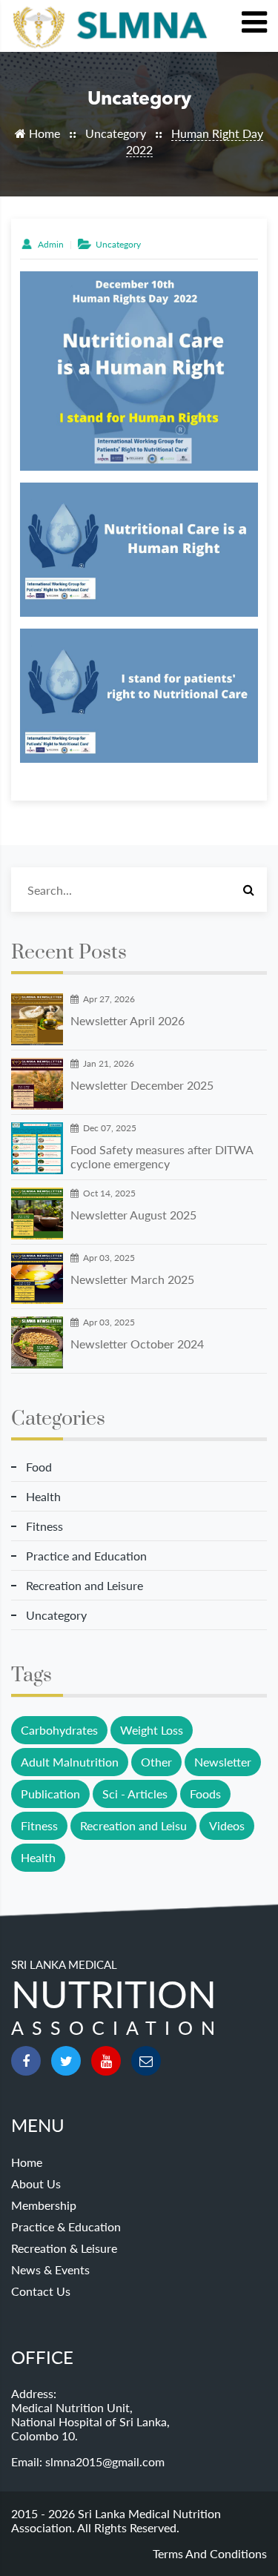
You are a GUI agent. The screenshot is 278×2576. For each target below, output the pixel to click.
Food (39, 1467)
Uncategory (116, 133)
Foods (205, 1794)
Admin (49, 244)
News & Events (50, 2269)
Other (156, 1762)
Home (43, 133)
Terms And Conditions (210, 2553)
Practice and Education (86, 1556)
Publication (50, 1794)
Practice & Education (66, 2226)
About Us (36, 2183)
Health (43, 1496)
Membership (44, 2205)
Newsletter (223, 1762)
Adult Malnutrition (70, 1762)
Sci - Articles (135, 1794)
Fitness (44, 1526)
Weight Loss (152, 1730)
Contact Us (41, 2291)
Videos (227, 1825)
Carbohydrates (59, 1730)
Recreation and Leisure (85, 1585)
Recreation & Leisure (64, 2248)
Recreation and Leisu (133, 1825)
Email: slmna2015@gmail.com (88, 2461)
